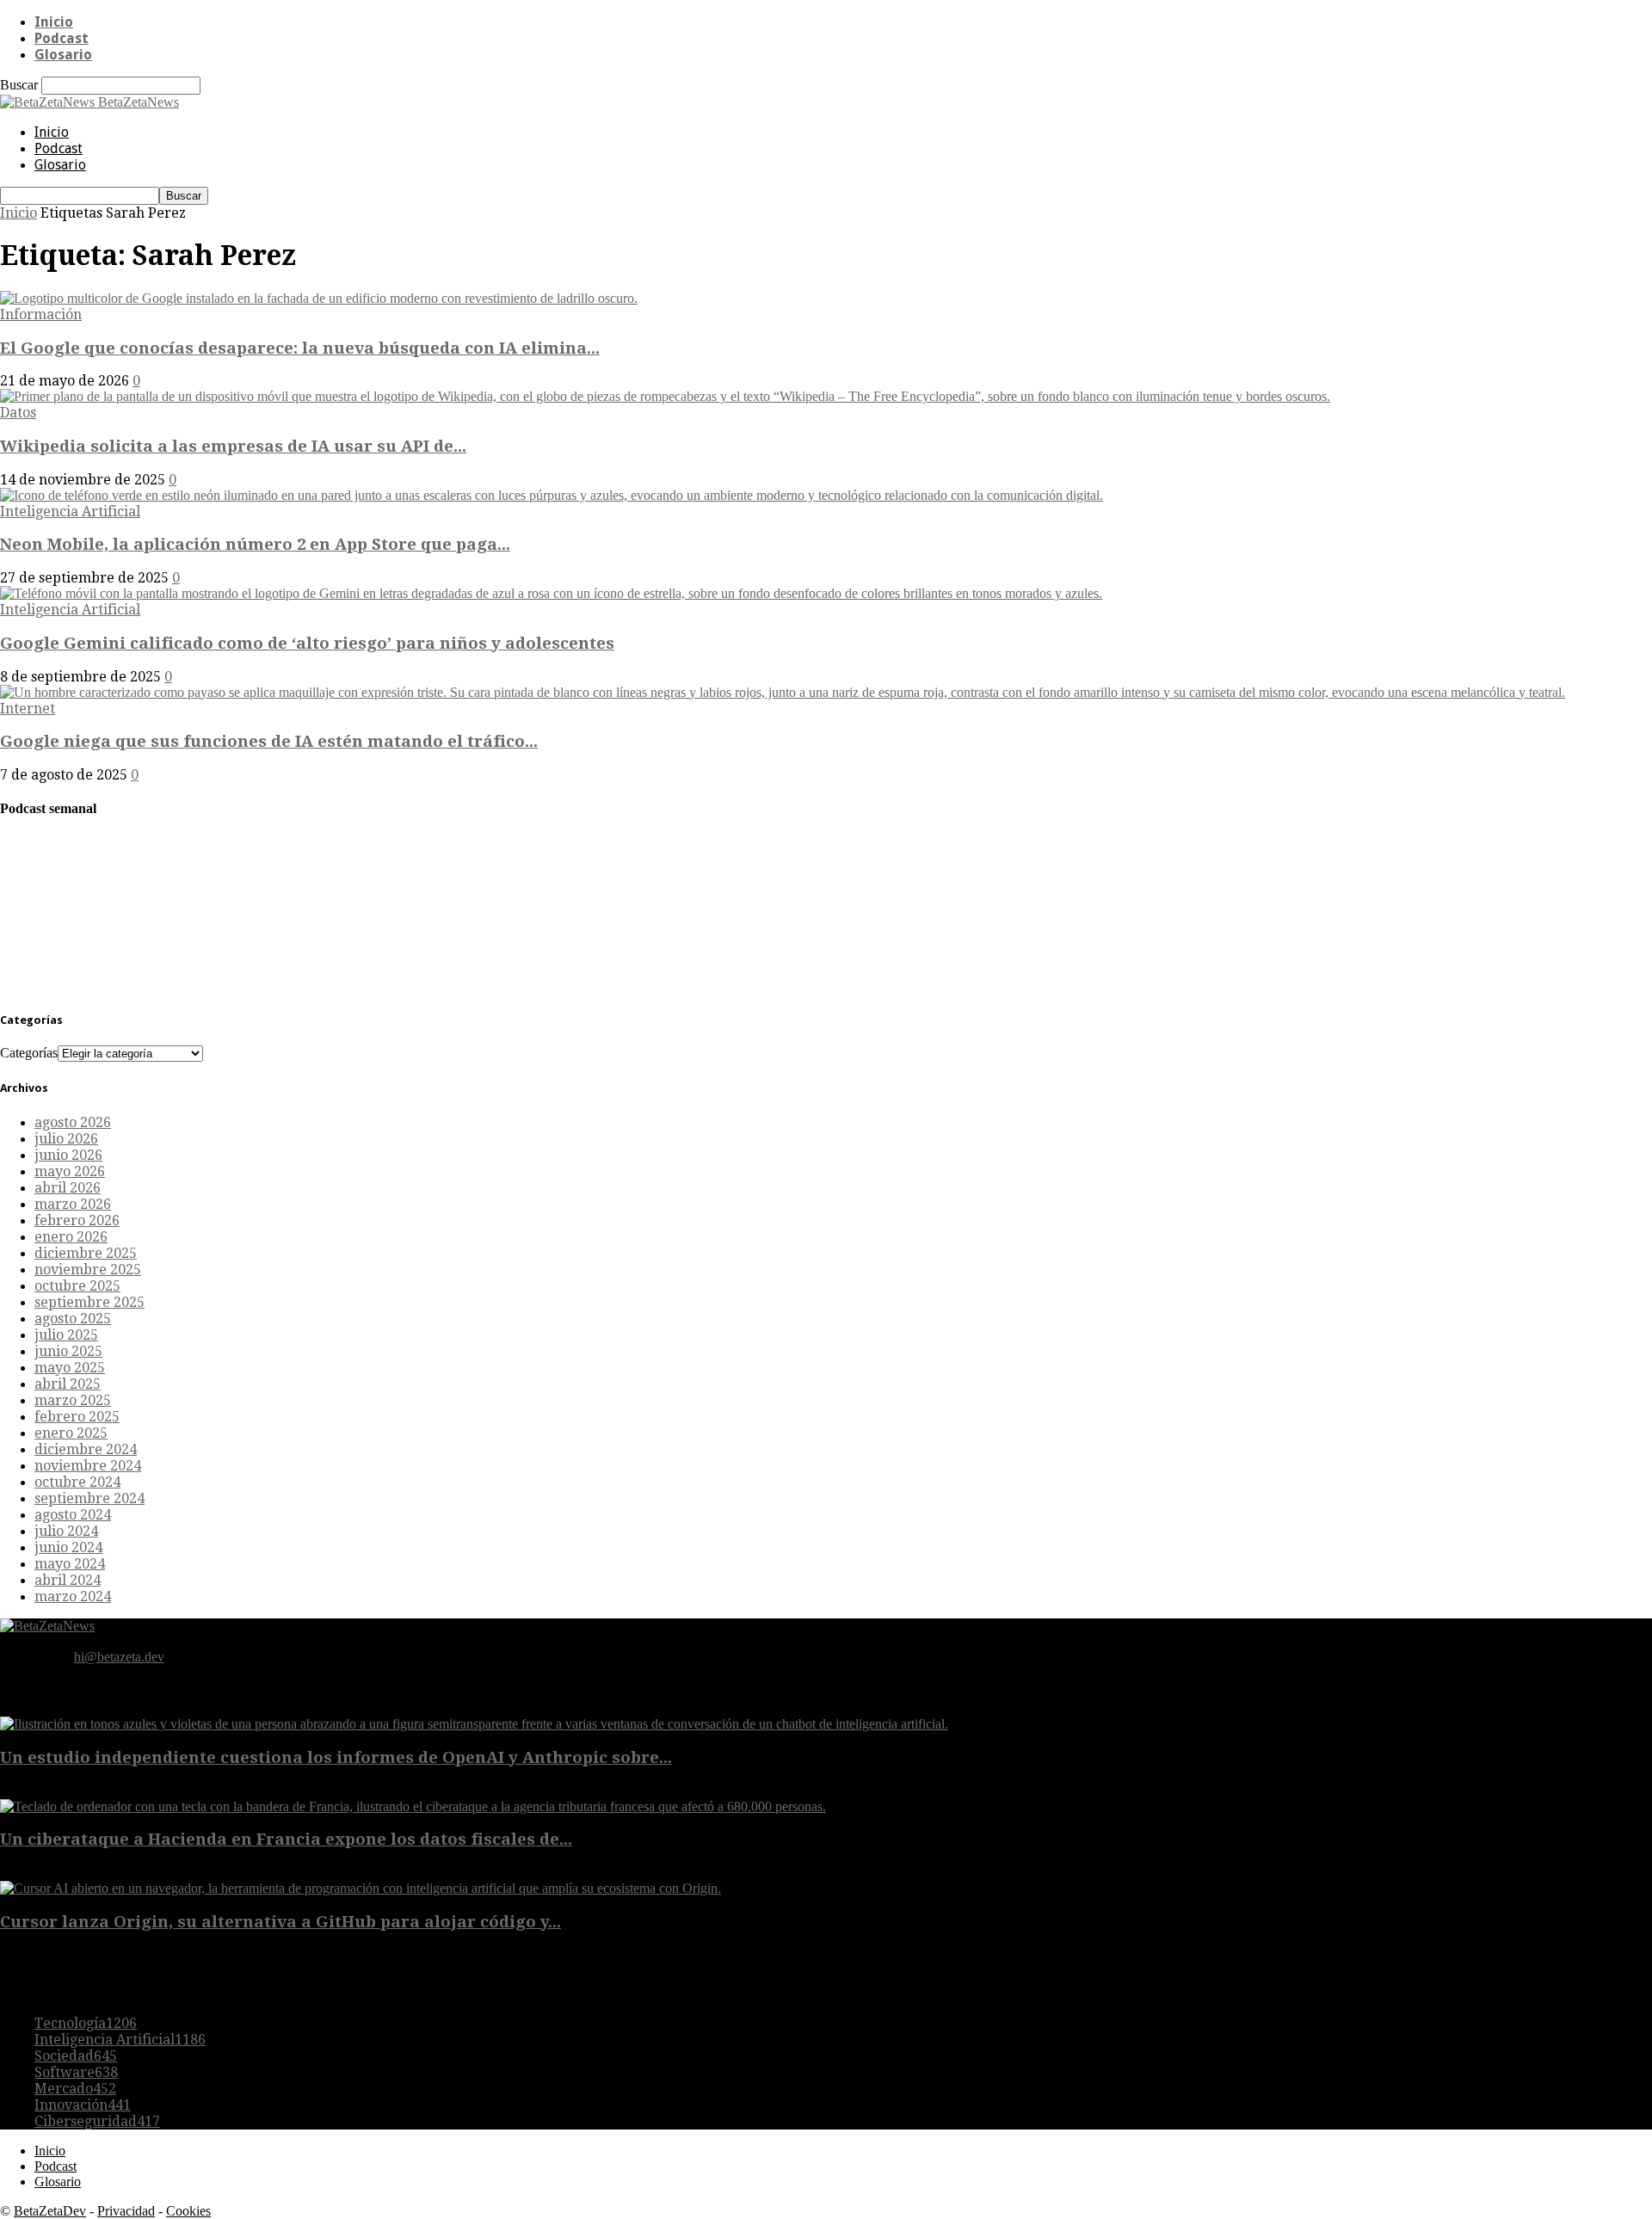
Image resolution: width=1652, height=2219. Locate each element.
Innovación (83, 2105)
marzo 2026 (73, 1204)
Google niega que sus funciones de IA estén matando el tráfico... (269, 741)
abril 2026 (68, 1188)
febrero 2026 (77, 1220)
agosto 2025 (73, 1319)
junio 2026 (68, 1155)
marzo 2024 (73, 1596)
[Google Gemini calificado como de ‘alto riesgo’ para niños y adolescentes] (551, 593)
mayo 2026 (70, 1171)
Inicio (54, 22)
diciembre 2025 (86, 1253)
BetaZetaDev (50, 2211)
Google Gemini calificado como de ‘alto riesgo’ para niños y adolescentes (307, 643)
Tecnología (86, 2023)
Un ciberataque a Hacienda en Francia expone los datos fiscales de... (286, 1839)
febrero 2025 (77, 1417)
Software (76, 2072)
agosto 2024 (73, 1515)
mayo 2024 (70, 1564)
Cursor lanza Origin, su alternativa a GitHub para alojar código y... (280, 1922)
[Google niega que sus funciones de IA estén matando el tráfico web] (783, 692)
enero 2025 (71, 1433)
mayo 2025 (70, 1368)
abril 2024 (68, 1580)
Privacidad (126, 2211)
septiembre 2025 (89, 1302)
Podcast (62, 38)
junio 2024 (68, 1547)
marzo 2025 (73, 1400)
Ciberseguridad (97, 2121)
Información (41, 314)
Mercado (75, 2089)
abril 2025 (68, 1384)
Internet (28, 709)
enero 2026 (71, 1237)
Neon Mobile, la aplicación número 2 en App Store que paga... (255, 544)
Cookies (188, 2211)
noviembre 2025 (88, 1270)
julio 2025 (66, 1335)
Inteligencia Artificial (70, 512)
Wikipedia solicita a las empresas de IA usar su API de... (233, 446)
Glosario (63, 55)
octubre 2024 (77, 1482)
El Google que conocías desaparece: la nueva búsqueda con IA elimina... (300, 348)
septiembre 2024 (89, 1498)
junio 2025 (68, 1351)
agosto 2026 (73, 1122)
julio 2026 (66, 1139)
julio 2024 (66, 1531)
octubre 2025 (77, 1286)
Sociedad (76, 2056)
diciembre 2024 (86, 1449)
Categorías (29, 1053)
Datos (18, 413)
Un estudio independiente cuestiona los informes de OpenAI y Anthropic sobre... (336, 1757)
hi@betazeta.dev (119, 1657)
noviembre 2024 (88, 1466)
